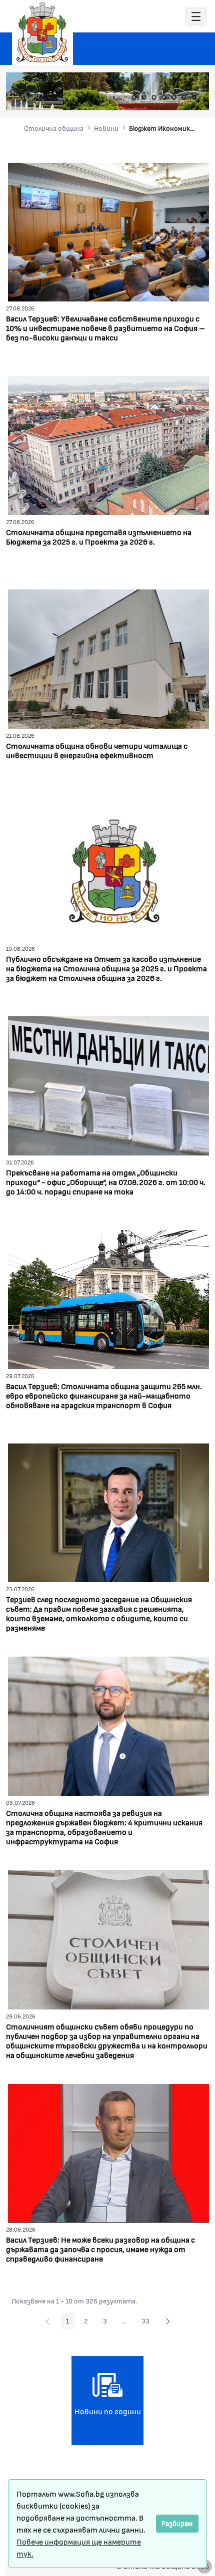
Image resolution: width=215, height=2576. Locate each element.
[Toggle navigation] (196, 17)
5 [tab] (174, 97)
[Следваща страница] (168, 2321)
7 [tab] (194, 97)
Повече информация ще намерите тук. (79, 2547)
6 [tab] (184, 97)
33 (148, 2322)
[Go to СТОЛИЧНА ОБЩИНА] (42, 32)
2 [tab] (144, 97)
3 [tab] (154, 97)
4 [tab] (164, 97)
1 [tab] (134, 97)
